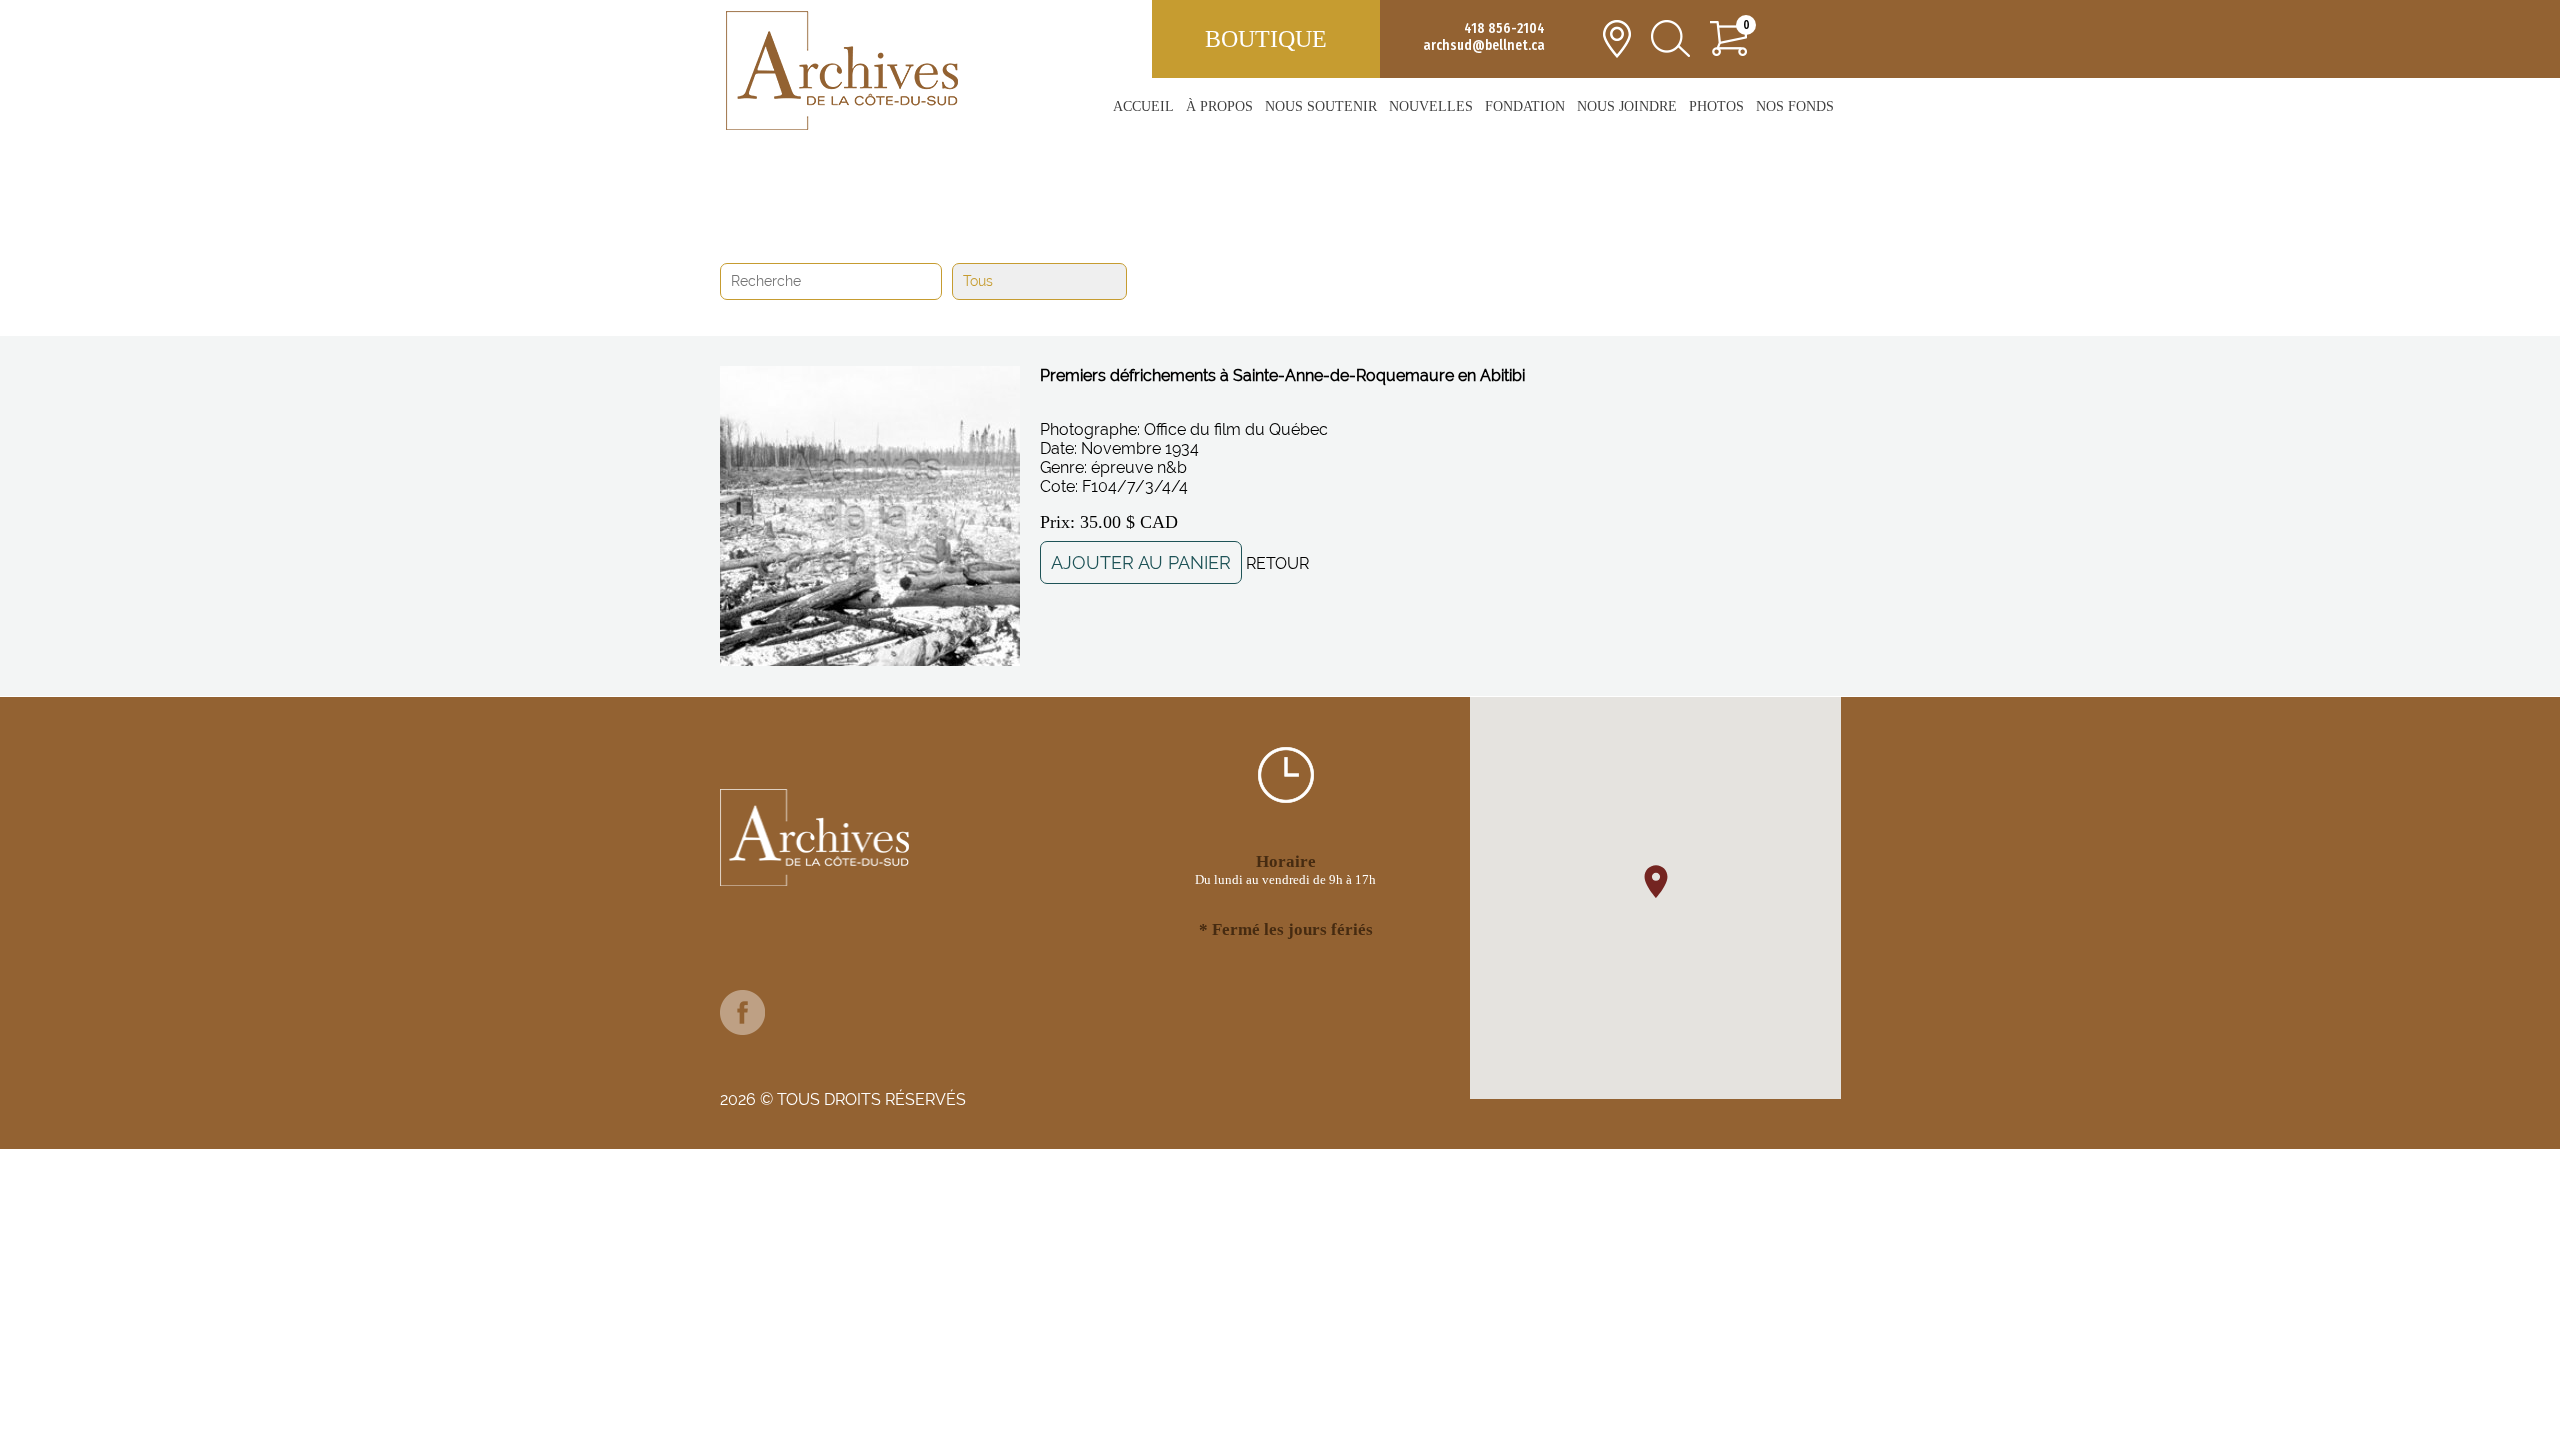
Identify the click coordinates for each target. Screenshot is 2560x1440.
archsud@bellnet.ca (1484, 45)
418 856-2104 (1504, 28)
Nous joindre (1627, 106)
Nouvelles (1431, 106)
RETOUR (1277, 563)
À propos (1219, 106)
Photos (1716, 106)
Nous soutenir (1321, 106)
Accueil (1143, 106)
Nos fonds (1795, 106)
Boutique (1266, 39)
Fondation (1525, 106)
